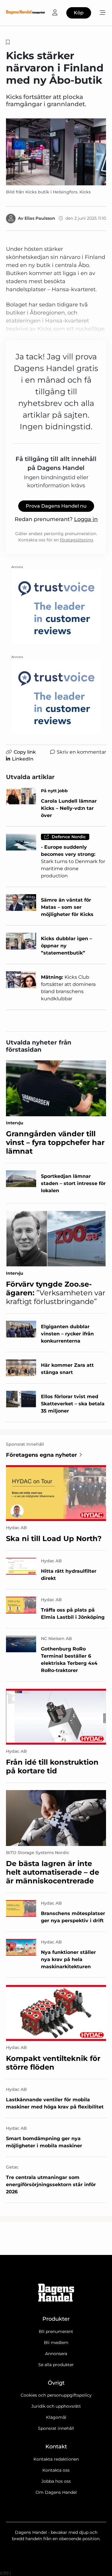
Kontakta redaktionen (56, 2459)
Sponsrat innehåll (56, 2428)
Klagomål (56, 2417)
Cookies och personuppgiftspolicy (56, 2395)
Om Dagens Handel (56, 2492)
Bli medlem (56, 2343)
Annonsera (56, 2354)
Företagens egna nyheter (42, 1455)
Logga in (86, 519)
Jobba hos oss (56, 2481)
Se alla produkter (56, 2365)
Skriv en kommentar (81, 752)
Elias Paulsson (40, 218)
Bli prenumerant (56, 2331)
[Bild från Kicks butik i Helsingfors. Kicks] (56, 152)
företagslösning (77, 540)
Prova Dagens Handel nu (56, 506)
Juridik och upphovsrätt (56, 2406)
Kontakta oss (56, 2470)
